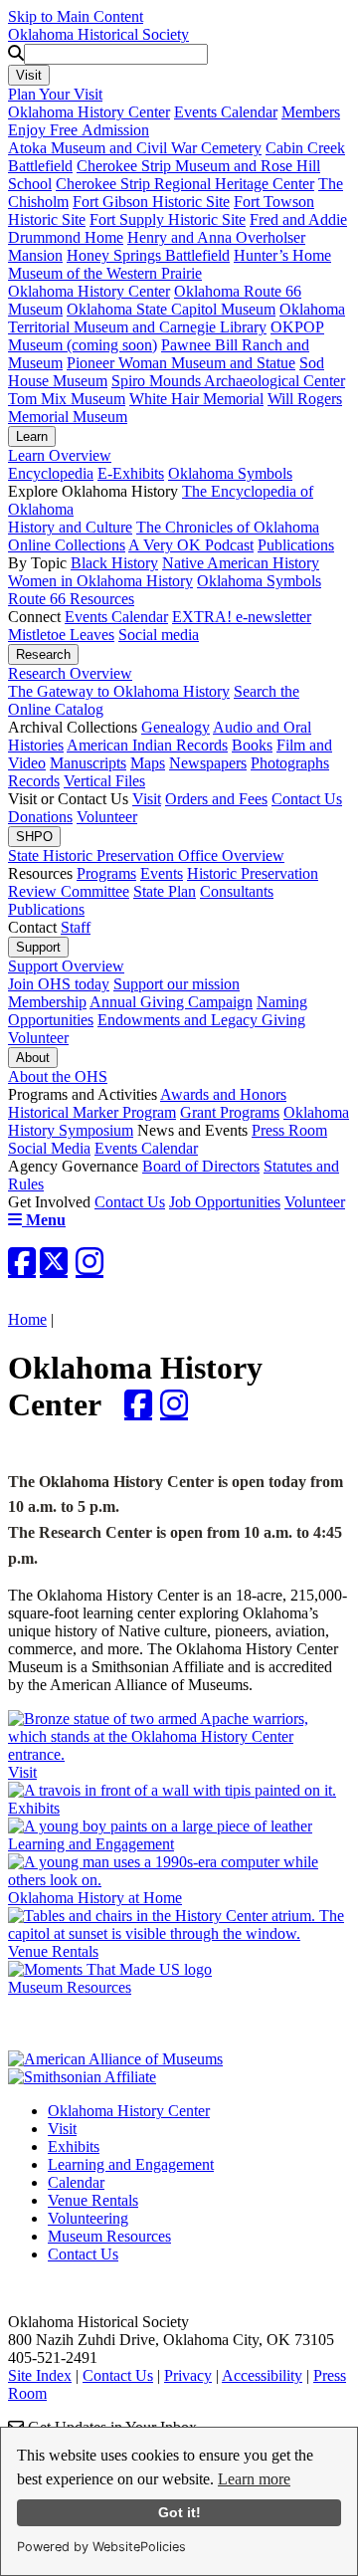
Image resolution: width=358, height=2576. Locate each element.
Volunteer (107, 817)
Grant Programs (230, 1112)
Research (43, 654)
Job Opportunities (225, 1202)
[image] (138, 1403)
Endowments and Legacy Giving (201, 1020)
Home (27, 1319)
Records (34, 781)
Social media (159, 635)
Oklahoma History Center (89, 112)
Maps (148, 763)
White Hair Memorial (196, 399)
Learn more (254, 2479)
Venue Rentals (93, 2200)
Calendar (76, 2182)
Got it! (179, 2512)
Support (38, 947)
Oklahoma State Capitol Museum (171, 309)
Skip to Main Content (76, 16)
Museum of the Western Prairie (105, 273)
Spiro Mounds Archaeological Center (228, 381)
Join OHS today (59, 984)
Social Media (49, 1148)
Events (162, 873)
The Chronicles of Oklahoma (228, 527)
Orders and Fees (216, 799)
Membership (47, 1002)
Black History (114, 563)
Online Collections (67, 545)
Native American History (241, 563)
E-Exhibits (131, 473)
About (33, 1058)
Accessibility (262, 2375)
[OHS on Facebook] (22, 1261)
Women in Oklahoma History (100, 581)
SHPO (34, 837)
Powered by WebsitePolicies (101, 2547)
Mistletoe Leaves (61, 635)
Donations (40, 817)
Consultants (237, 891)
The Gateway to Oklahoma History (119, 691)
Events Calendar (226, 112)
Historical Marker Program (92, 1112)
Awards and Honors (223, 1094)
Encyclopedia (51, 473)
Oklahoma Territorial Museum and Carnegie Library (177, 318)
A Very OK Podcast (191, 545)
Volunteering (88, 2218)
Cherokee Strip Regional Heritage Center (185, 184)
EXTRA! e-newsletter (242, 617)
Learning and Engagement (91, 1844)
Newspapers (208, 763)
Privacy (188, 2375)
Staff (76, 927)
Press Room (289, 1130)
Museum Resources (70, 1987)
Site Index (40, 2375)
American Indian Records (147, 745)
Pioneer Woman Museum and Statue (181, 363)
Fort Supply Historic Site (168, 219)
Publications (296, 545)
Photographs (290, 763)
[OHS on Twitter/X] (54, 1261)
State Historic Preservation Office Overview (146, 856)
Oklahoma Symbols (230, 473)
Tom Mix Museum (67, 399)
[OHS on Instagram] (89, 1261)
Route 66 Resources (71, 599)
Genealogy (176, 727)
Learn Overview (60, 455)
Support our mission (177, 984)
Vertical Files (104, 781)
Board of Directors (201, 1166)
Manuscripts (88, 763)
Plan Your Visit (55, 94)
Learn (32, 436)
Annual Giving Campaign (171, 1002)
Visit (29, 75)
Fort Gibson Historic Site (151, 202)
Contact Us (307, 799)
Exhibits (74, 2147)
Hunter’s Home (282, 255)
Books (252, 745)
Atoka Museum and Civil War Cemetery (135, 148)
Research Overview (70, 673)
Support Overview (66, 966)
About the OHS (58, 1076)
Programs (106, 873)
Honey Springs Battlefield (148, 255)
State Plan (165, 891)
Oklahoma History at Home (95, 1898)
